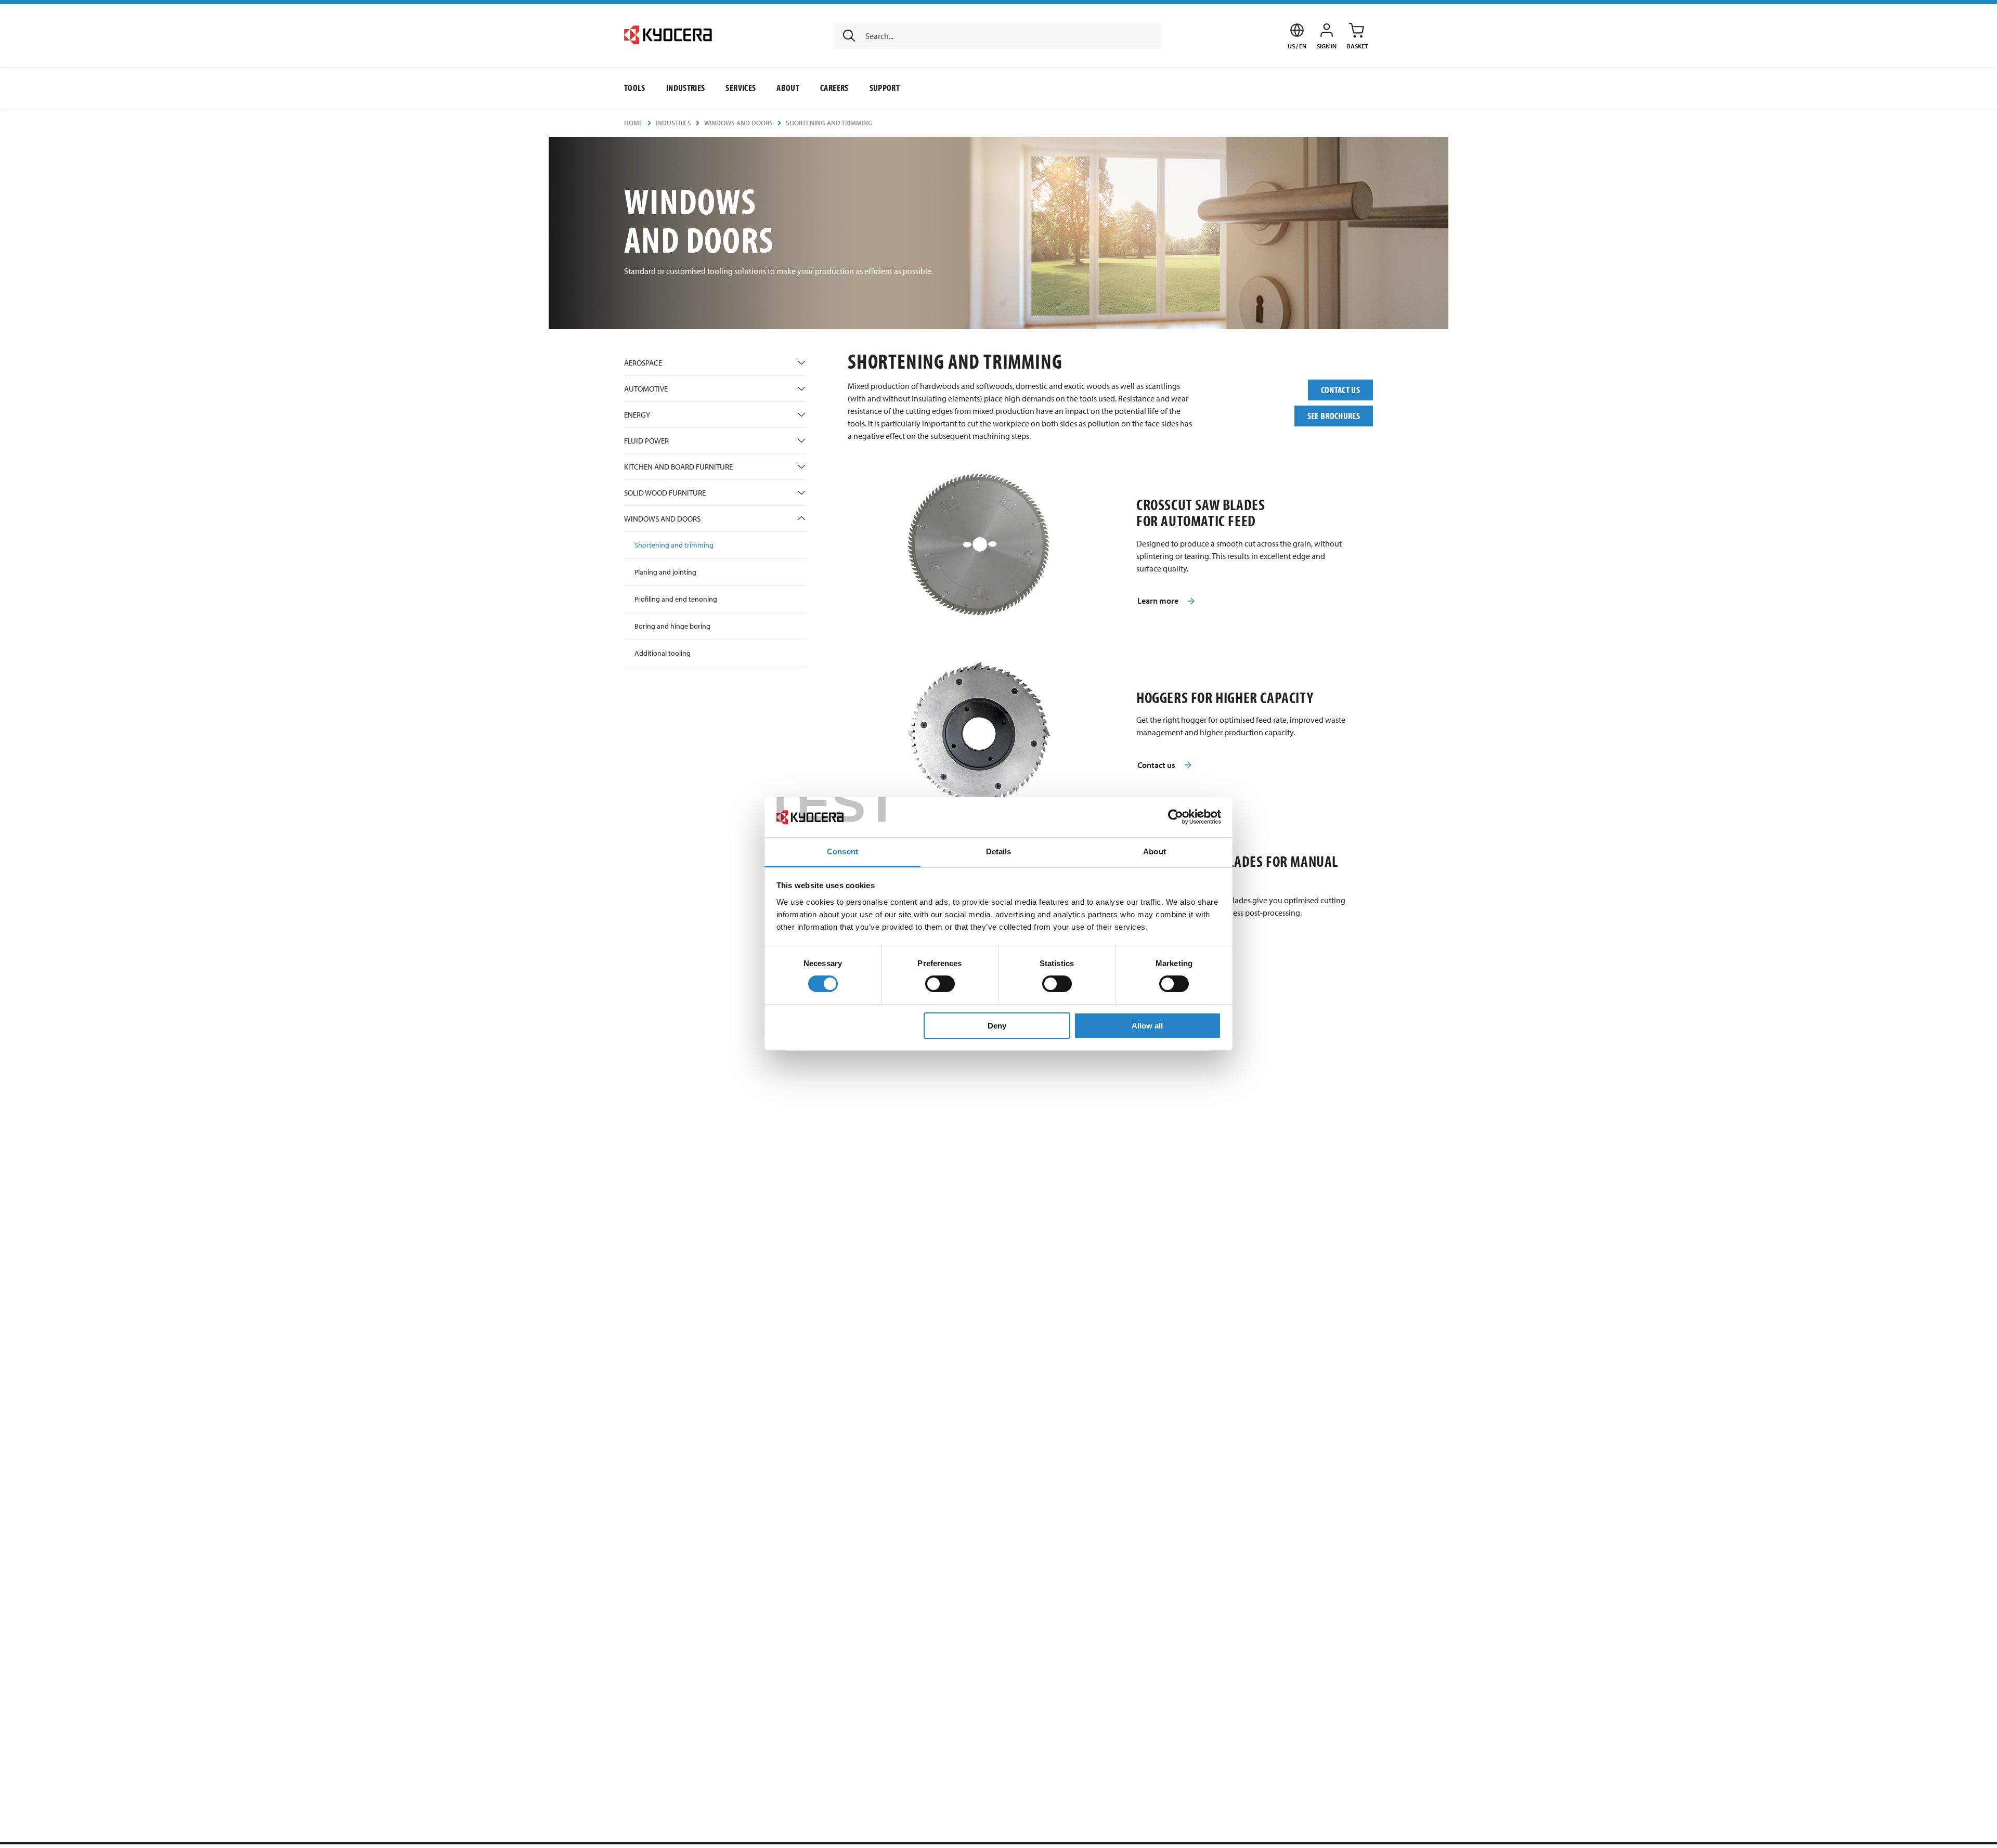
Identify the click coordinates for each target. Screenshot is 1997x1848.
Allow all (1147, 1026)
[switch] (940, 984)
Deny (997, 1026)
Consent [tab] (842, 851)
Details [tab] (999, 851)
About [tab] (1155, 851)
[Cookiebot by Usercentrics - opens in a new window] (1176, 817)
